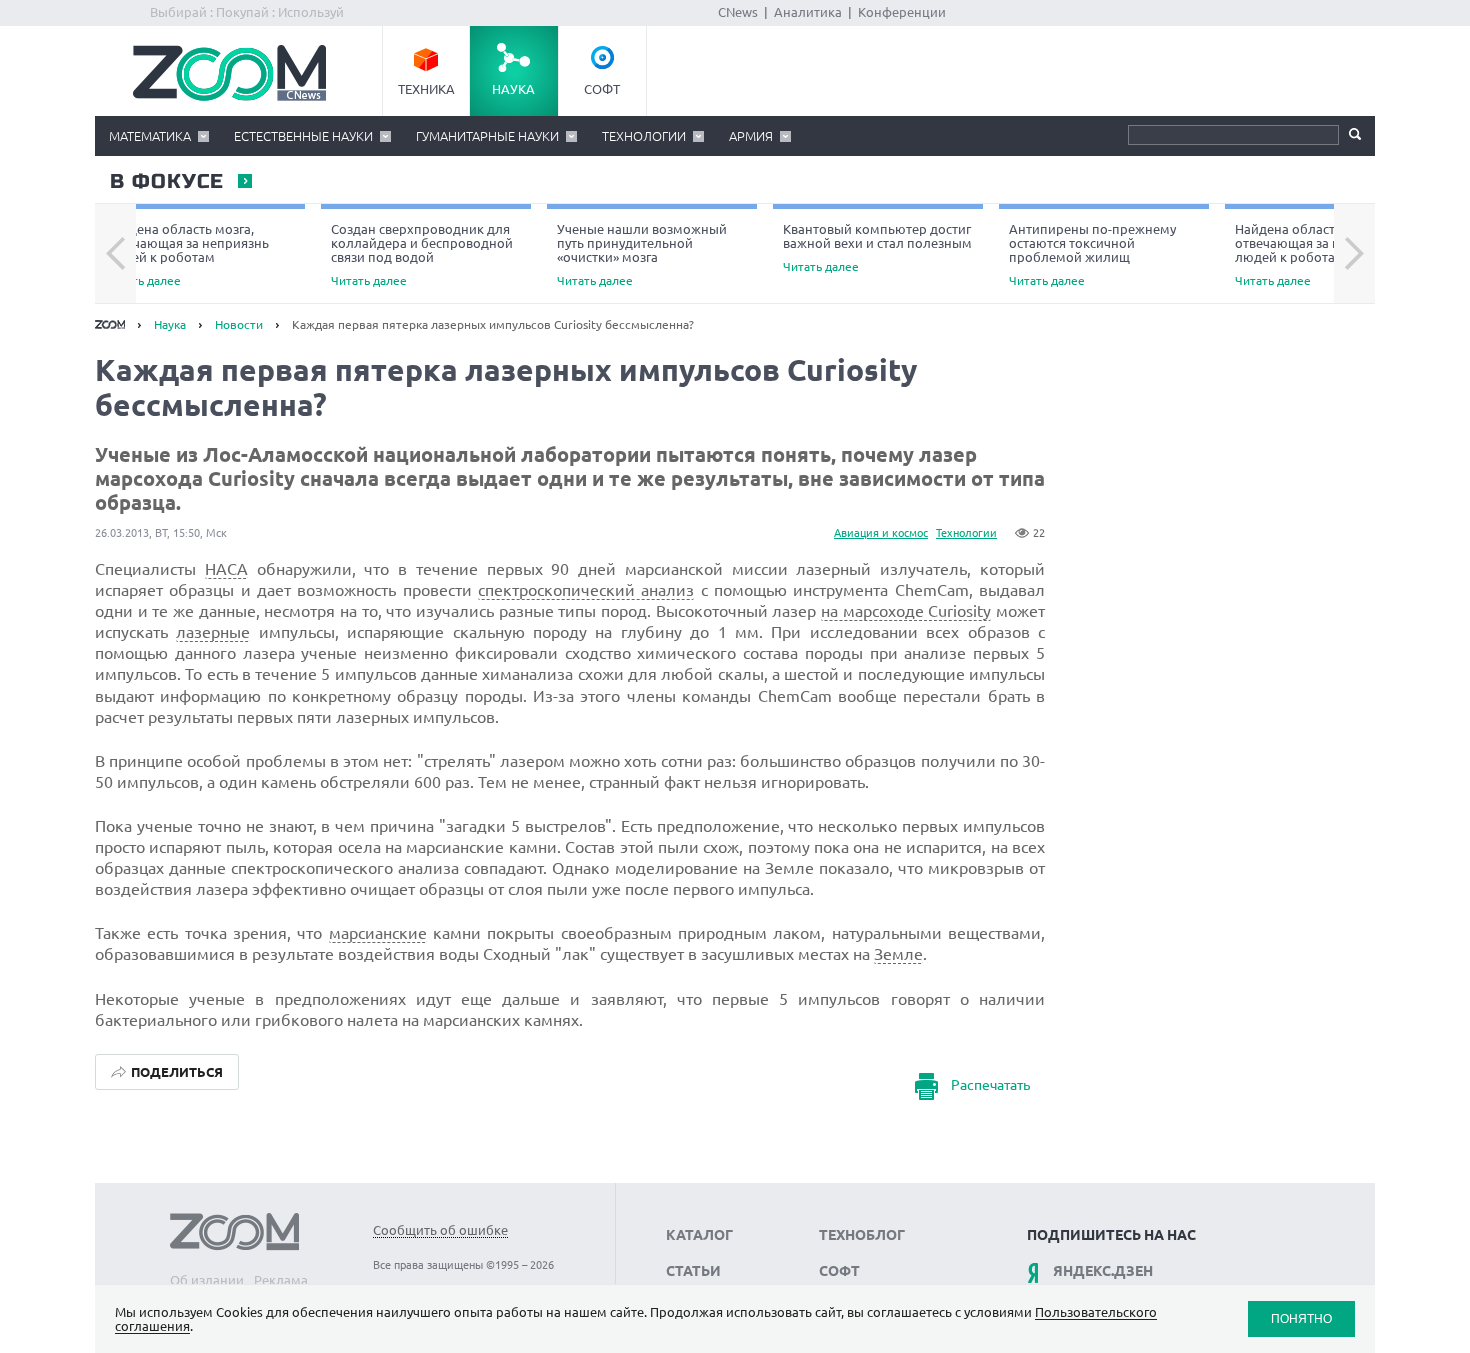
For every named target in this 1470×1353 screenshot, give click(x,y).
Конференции (902, 12)
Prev (115, 254)
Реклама (281, 1280)
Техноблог (862, 1235)
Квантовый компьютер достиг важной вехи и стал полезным (877, 247)
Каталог (699, 1235)
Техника (426, 89)
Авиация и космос (881, 533)
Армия (751, 136)
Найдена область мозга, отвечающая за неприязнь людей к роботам (187, 254)
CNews (738, 12)
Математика (150, 136)
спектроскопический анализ (586, 590)
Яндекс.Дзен (1103, 1271)
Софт (602, 89)
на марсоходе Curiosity (906, 611)
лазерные (213, 632)
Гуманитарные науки (487, 136)
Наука (513, 89)
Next (1354, 254)
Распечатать (990, 1085)
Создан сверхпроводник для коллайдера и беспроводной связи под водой (422, 254)
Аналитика (808, 12)
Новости (239, 324)
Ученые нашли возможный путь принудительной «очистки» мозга (642, 254)
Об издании (207, 1280)
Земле (898, 954)
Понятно (1301, 1318)
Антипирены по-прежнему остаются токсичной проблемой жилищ (1092, 254)
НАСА (226, 569)
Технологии (644, 136)
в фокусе (166, 182)
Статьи (693, 1271)
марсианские (378, 933)
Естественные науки (303, 136)
